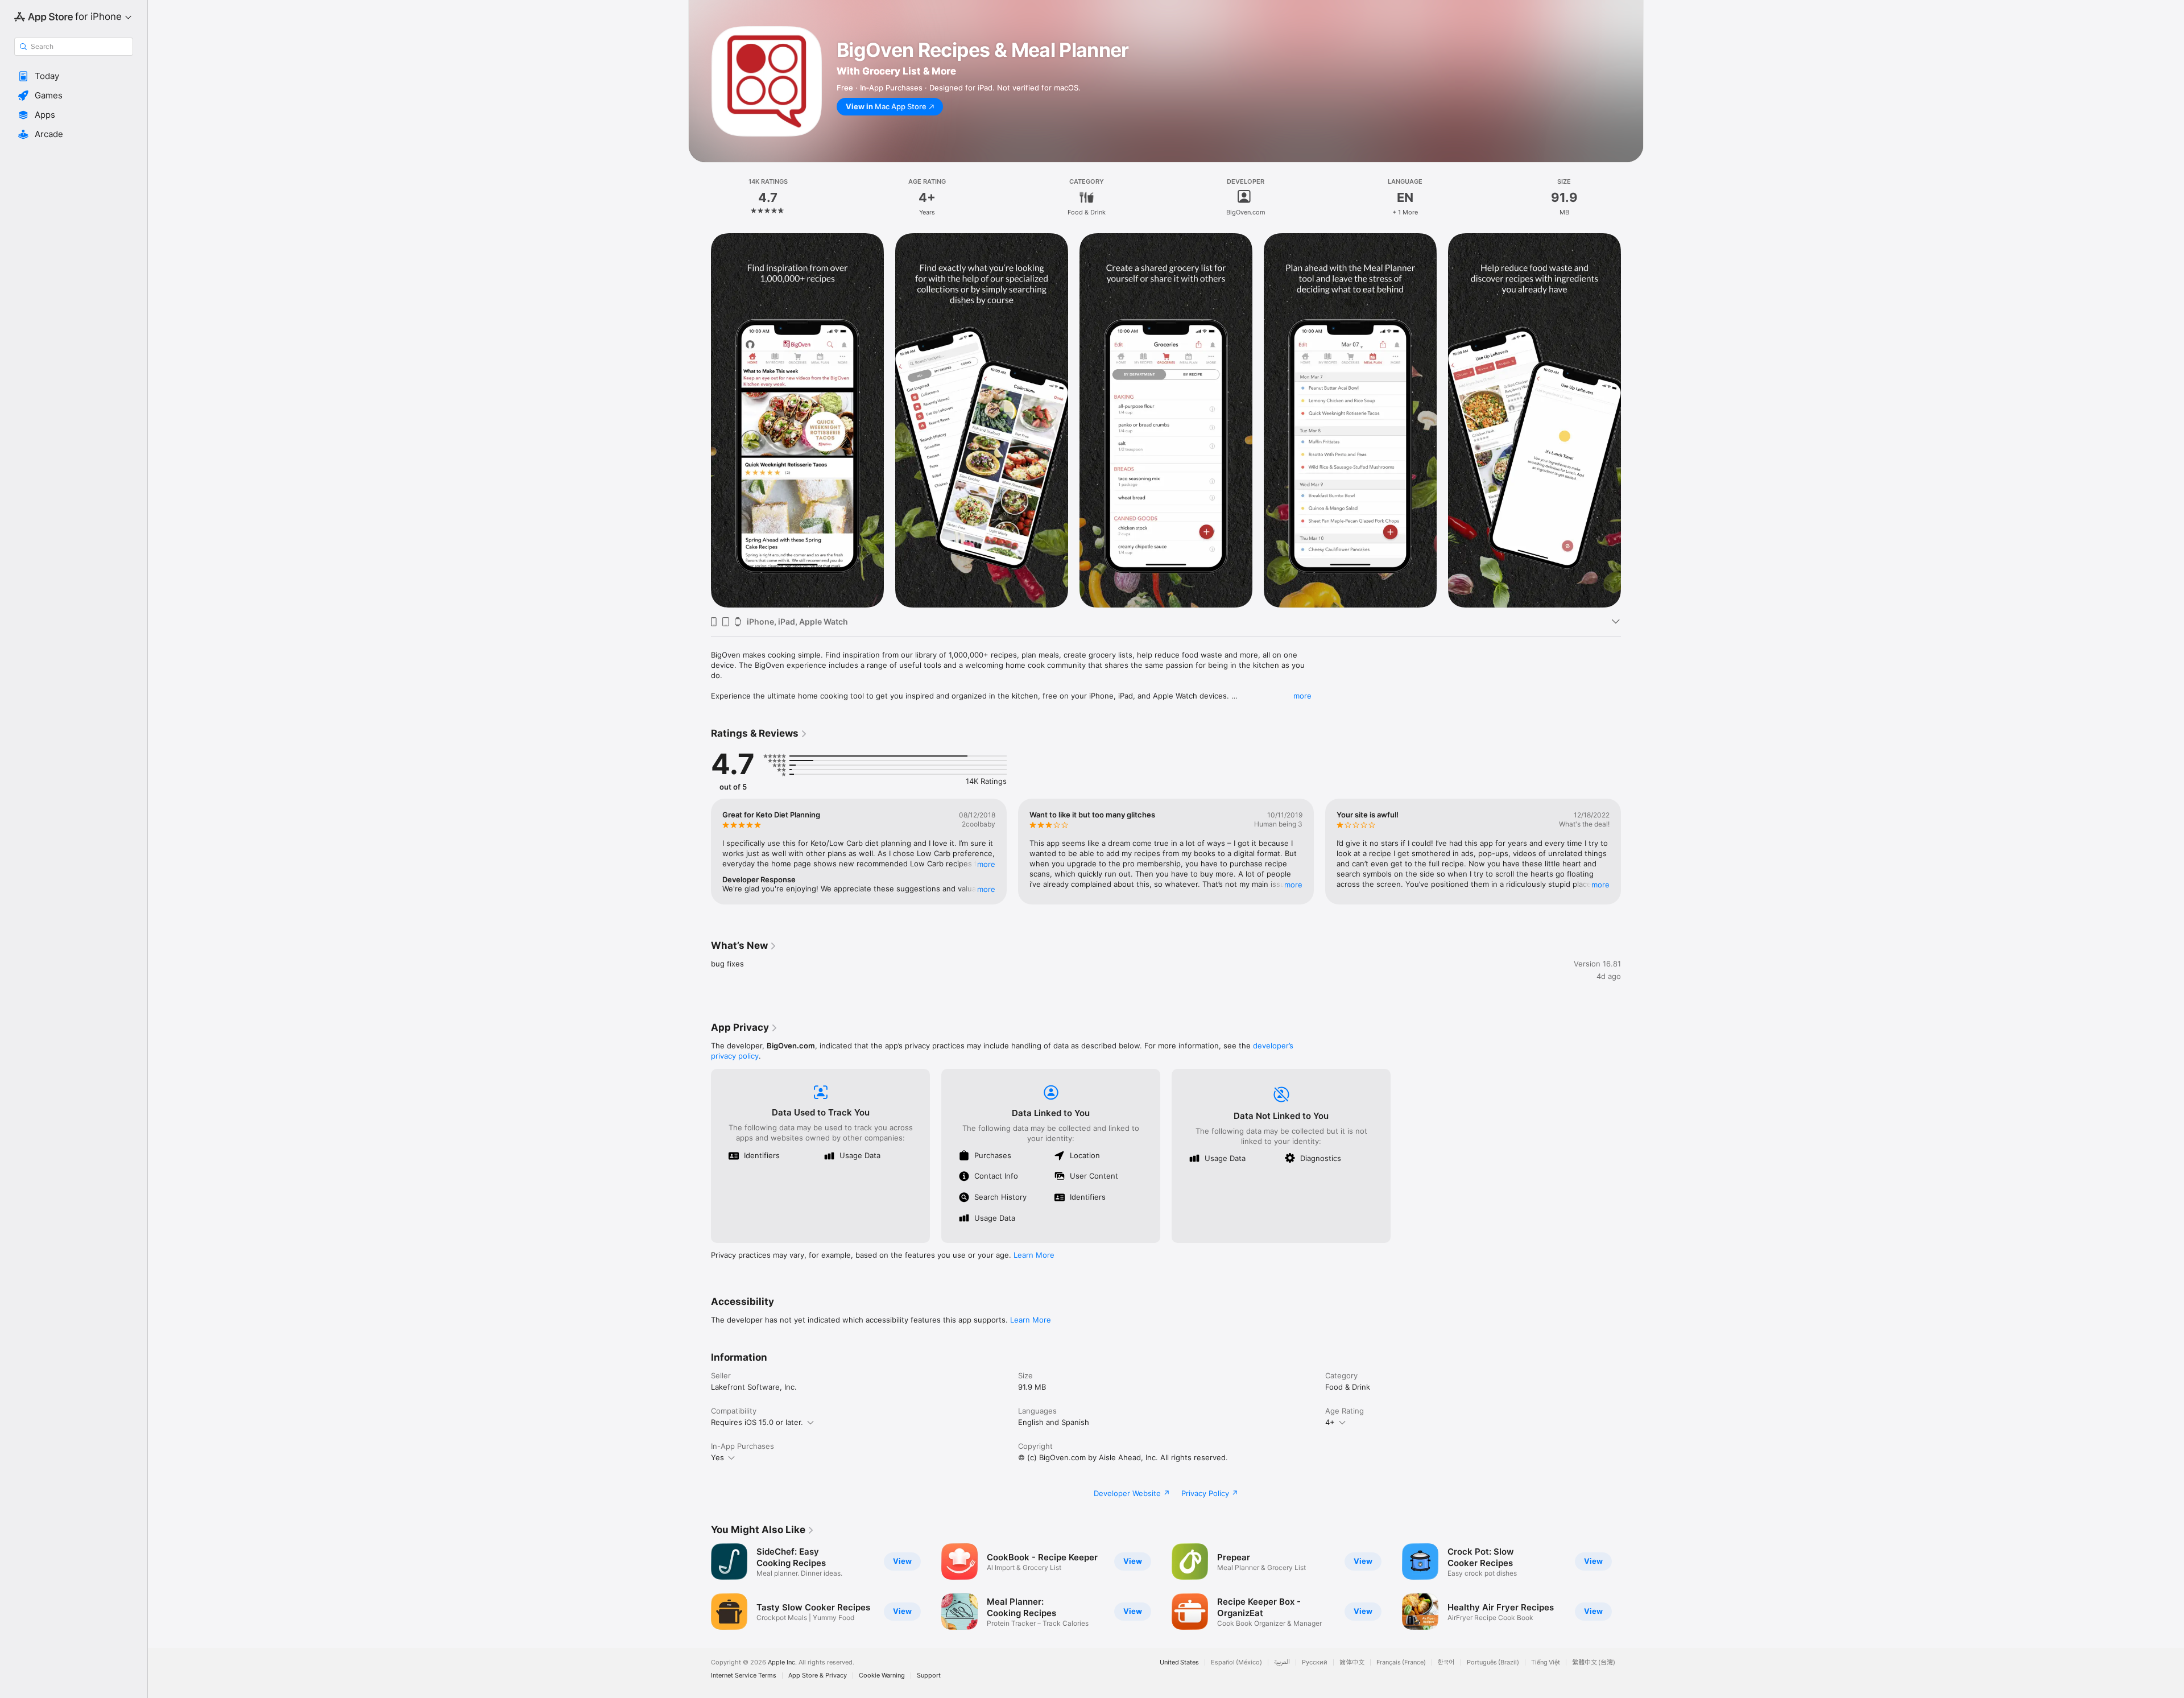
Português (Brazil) (1493, 1662)
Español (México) (1236, 1662)
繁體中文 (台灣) (1594, 1662)
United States (1179, 1662)
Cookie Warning (882, 1676)
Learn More (1034, 1255)
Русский (1315, 1662)
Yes (717, 1457)
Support (929, 1676)
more (1302, 696)
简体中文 (1352, 1662)
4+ (1330, 1422)
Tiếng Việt (1546, 1662)
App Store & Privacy (818, 1676)
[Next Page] (1632, 420)
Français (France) (1401, 1662)
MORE (986, 864)
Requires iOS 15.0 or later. (757, 1422)
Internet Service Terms (744, 1676)
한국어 (1446, 1662)
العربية (1282, 1662)
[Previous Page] (700, 420)
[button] (74, 76)
